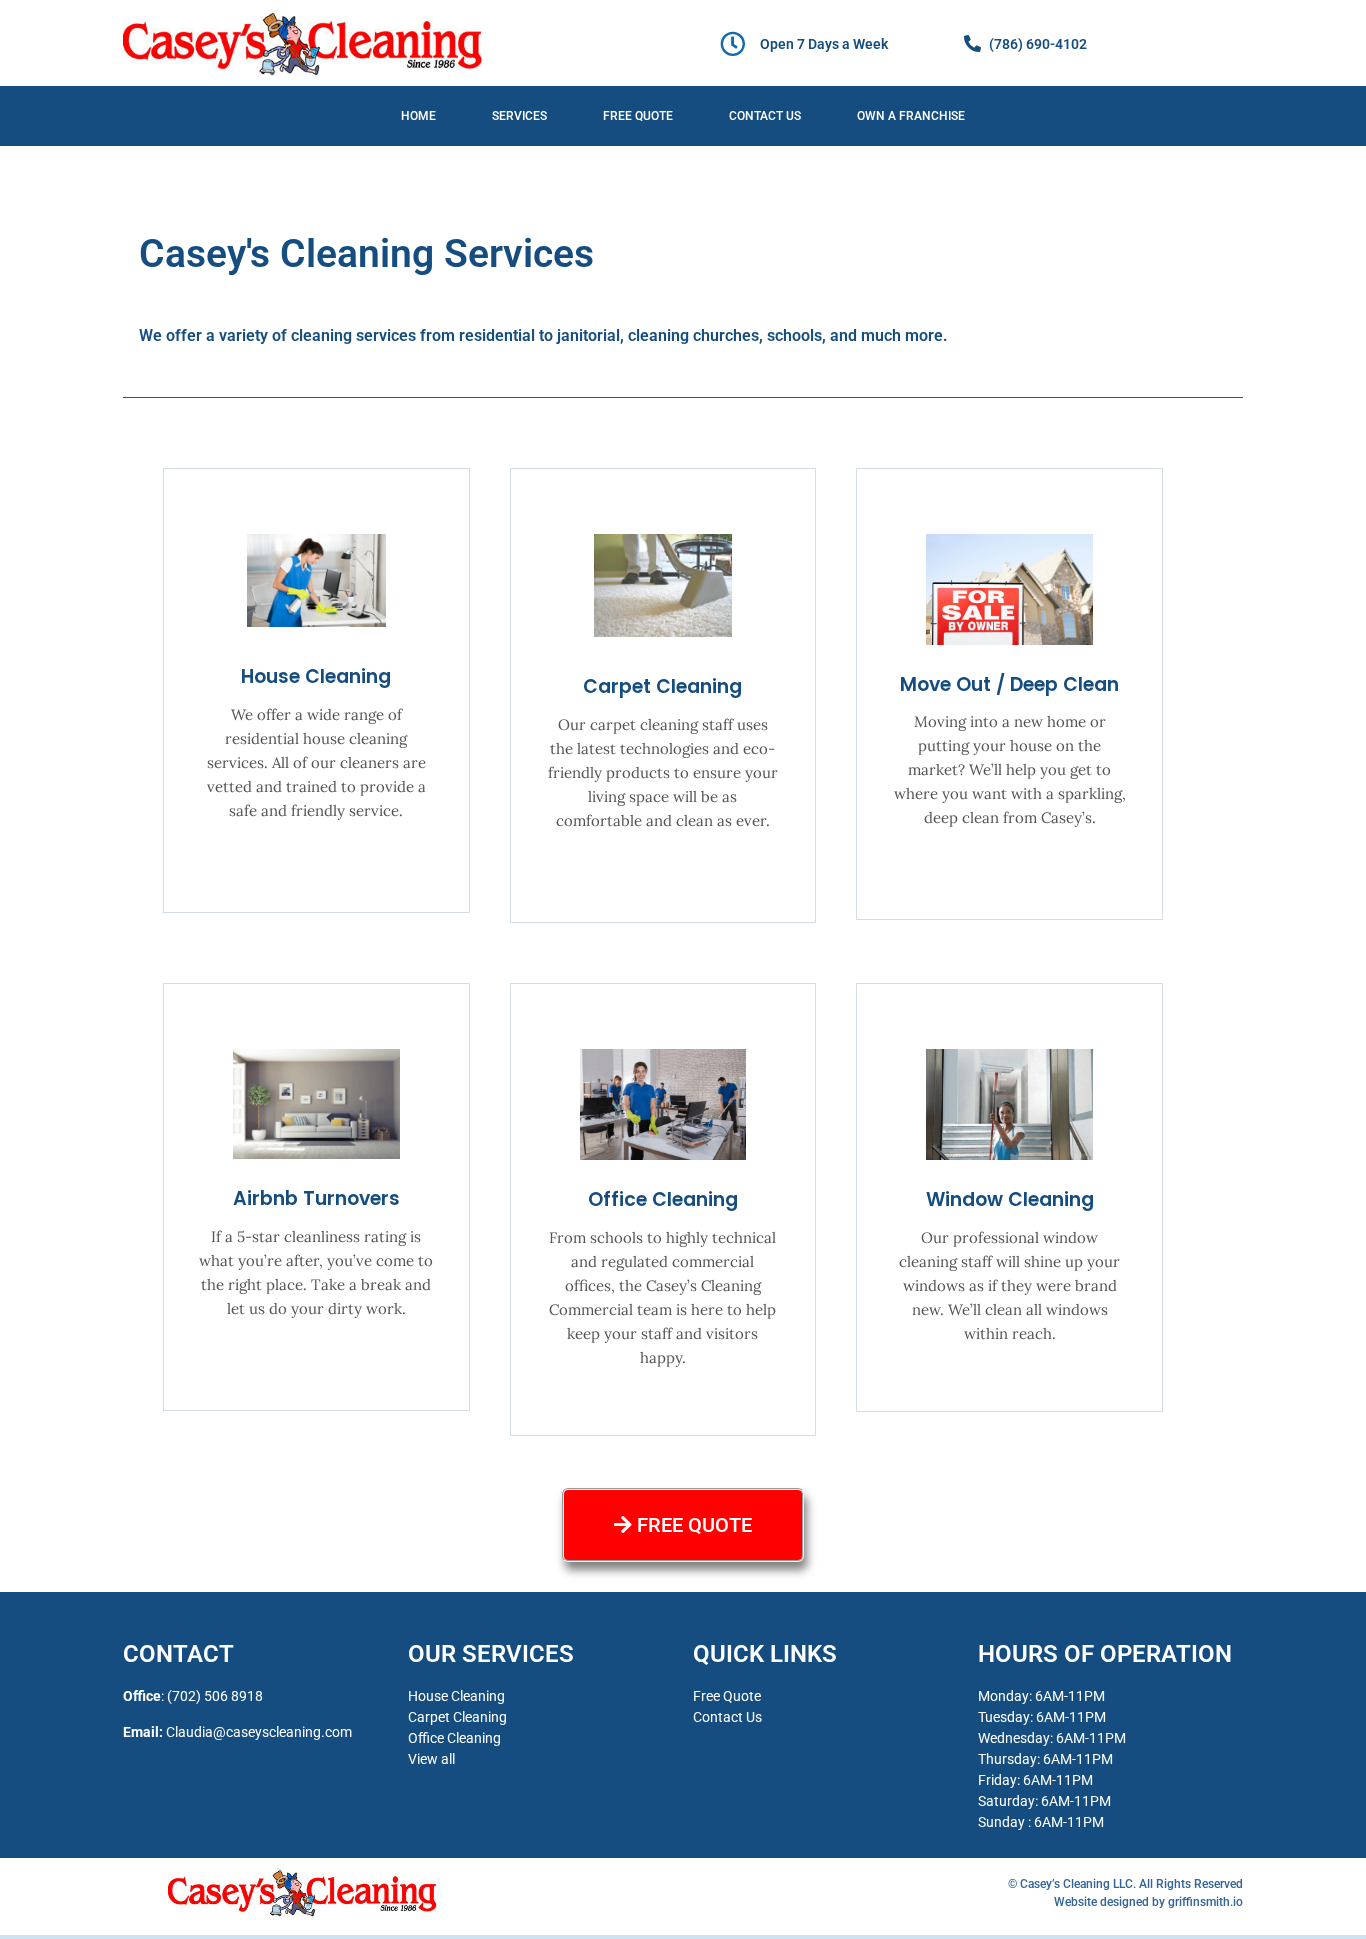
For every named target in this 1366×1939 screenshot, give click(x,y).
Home (418, 116)
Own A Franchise (911, 116)
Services (519, 116)
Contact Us (765, 116)
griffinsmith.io (1205, 1902)
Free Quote (638, 116)
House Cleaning (316, 676)
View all (431, 1759)
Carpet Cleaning (662, 686)
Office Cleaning (663, 1199)
